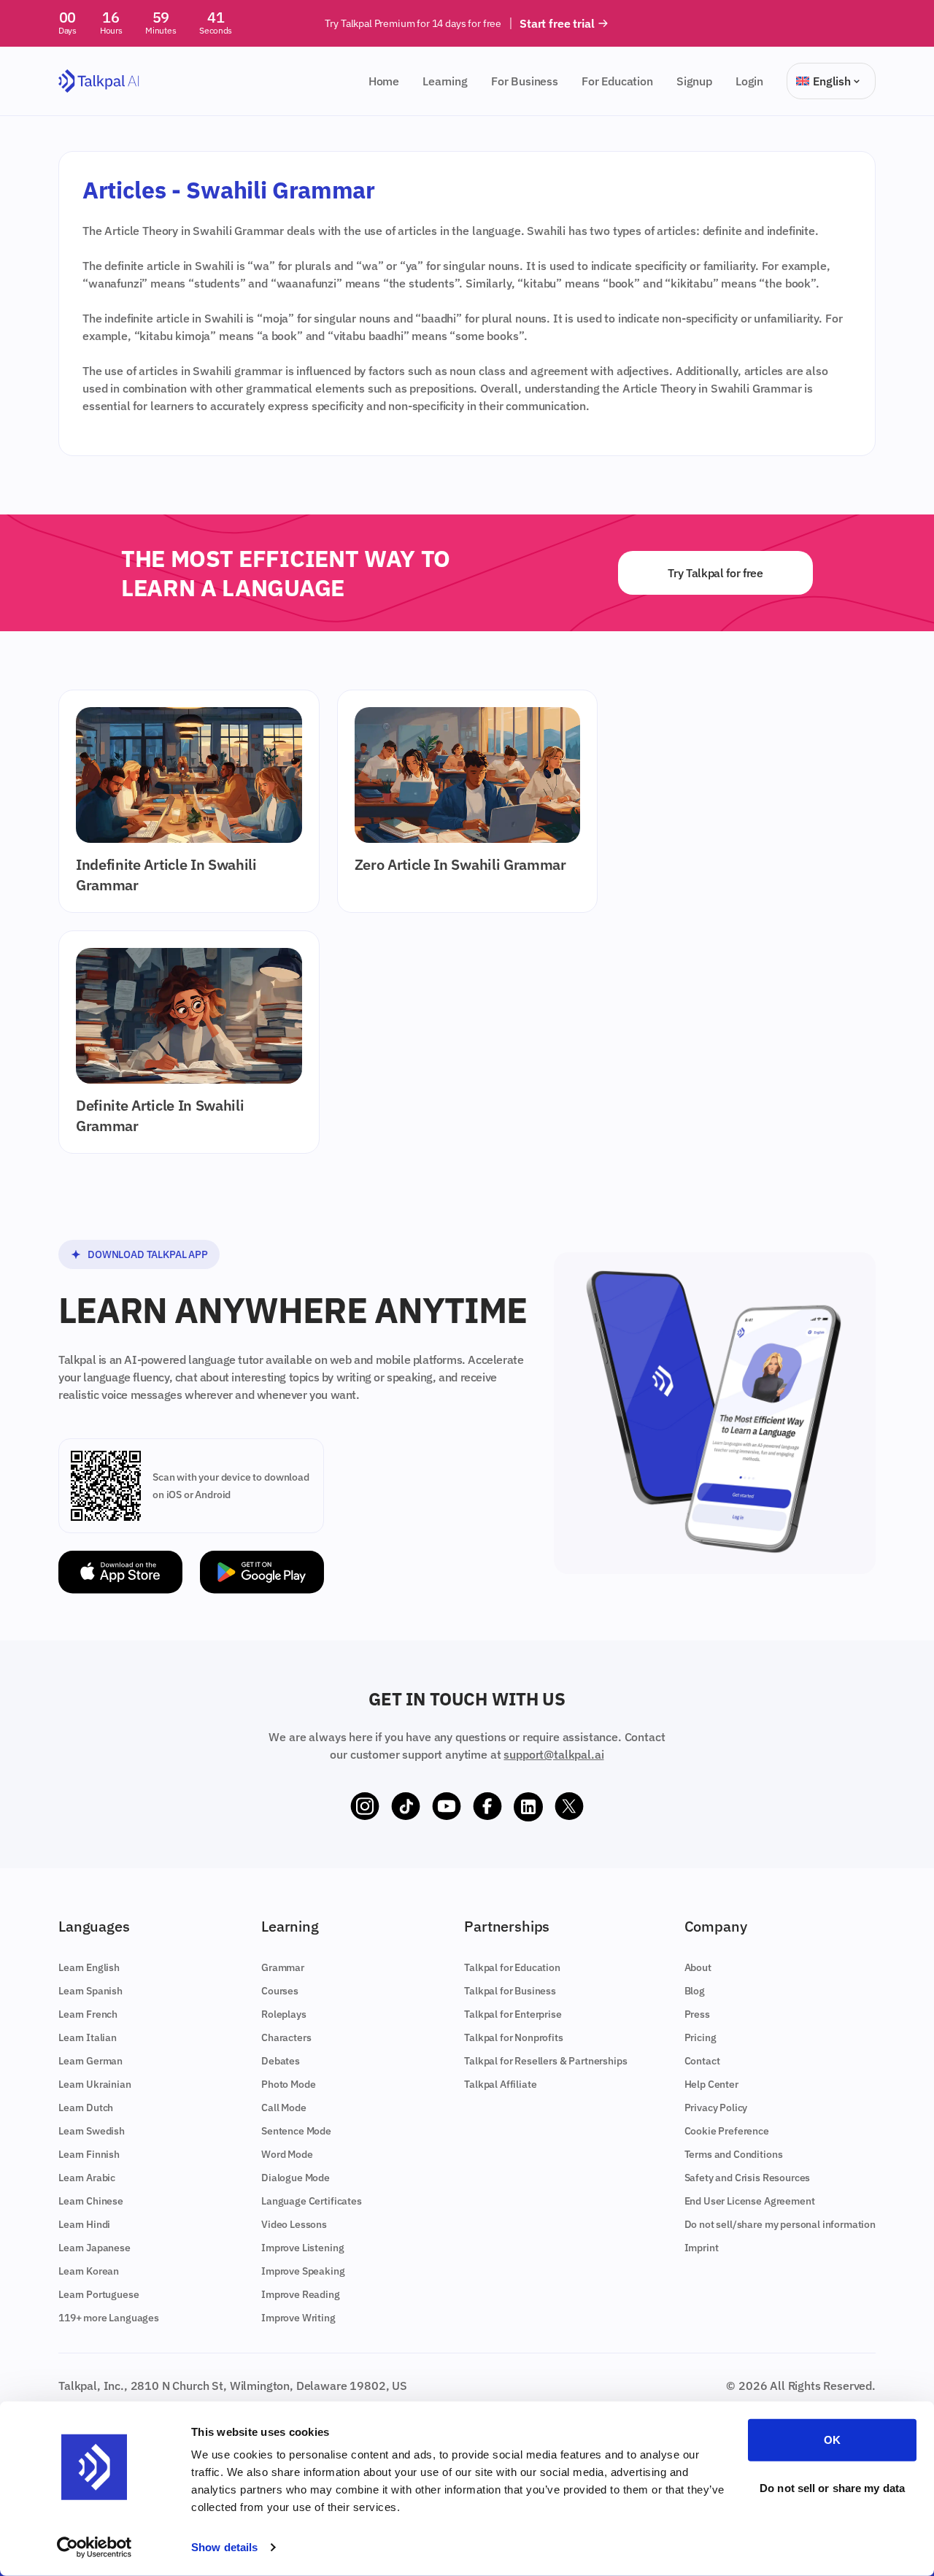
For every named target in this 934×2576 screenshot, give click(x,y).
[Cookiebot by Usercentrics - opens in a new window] (94, 2548)
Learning (445, 81)
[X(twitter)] (569, 1807)
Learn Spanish (90, 1991)
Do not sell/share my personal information (780, 2224)
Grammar (283, 1967)
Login (749, 81)
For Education (617, 81)
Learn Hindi (84, 2224)
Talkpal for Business (510, 1991)
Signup (694, 81)
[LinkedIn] (528, 1807)
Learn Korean (89, 2271)
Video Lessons (294, 2224)
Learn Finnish (89, 2154)
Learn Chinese (91, 2201)
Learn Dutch (86, 2108)
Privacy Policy (716, 2108)
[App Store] (120, 1572)
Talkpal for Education (512, 1967)
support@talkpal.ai (553, 1754)
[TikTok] (406, 1807)
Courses (280, 1991)
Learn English (89, 1967)
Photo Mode (288, 2084)
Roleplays (284, 2014)
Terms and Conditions (734, 2154)
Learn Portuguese (99, 2294)
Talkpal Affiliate (500, 2084)
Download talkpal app (148, 1254)
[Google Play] (262, 1572)
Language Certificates (312, 2201)
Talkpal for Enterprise (513, 2014)
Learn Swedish (92, 2131)
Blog (695, 1991)
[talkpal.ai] (99, 81)
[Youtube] (447, 1807)
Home (384, 81)
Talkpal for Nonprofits (513, 2037)
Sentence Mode (296, 2131)
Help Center (711, 2084)
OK (832, 2440)
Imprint (702, 2248)
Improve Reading (301, 2294)
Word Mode (287, 2154)
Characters (286, 2037)
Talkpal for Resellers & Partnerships (545, 2061)
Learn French (88, 2014)
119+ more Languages (109, 2318)
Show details (224, 2547)
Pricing (700, 2037)
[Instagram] (365, 1807)
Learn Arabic (87, 2178)
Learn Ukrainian (95, 2084)
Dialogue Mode (296, 2178)
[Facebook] (487, 1807)
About (698, 1967)
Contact (702, 2061)
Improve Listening (302, 2248)
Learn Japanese (94, 2248)
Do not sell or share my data (832, 2487)
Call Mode (284, 2108)
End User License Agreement (750, 2201)
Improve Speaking (303, 2271)
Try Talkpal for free (715, 573)
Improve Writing (298, 2318)
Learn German (90, 2061)
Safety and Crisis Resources (748, 2178)
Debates (281, 2061)
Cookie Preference (727, 2131)
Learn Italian (88, 2037)
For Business (525, 81)
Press (697, 2014)
